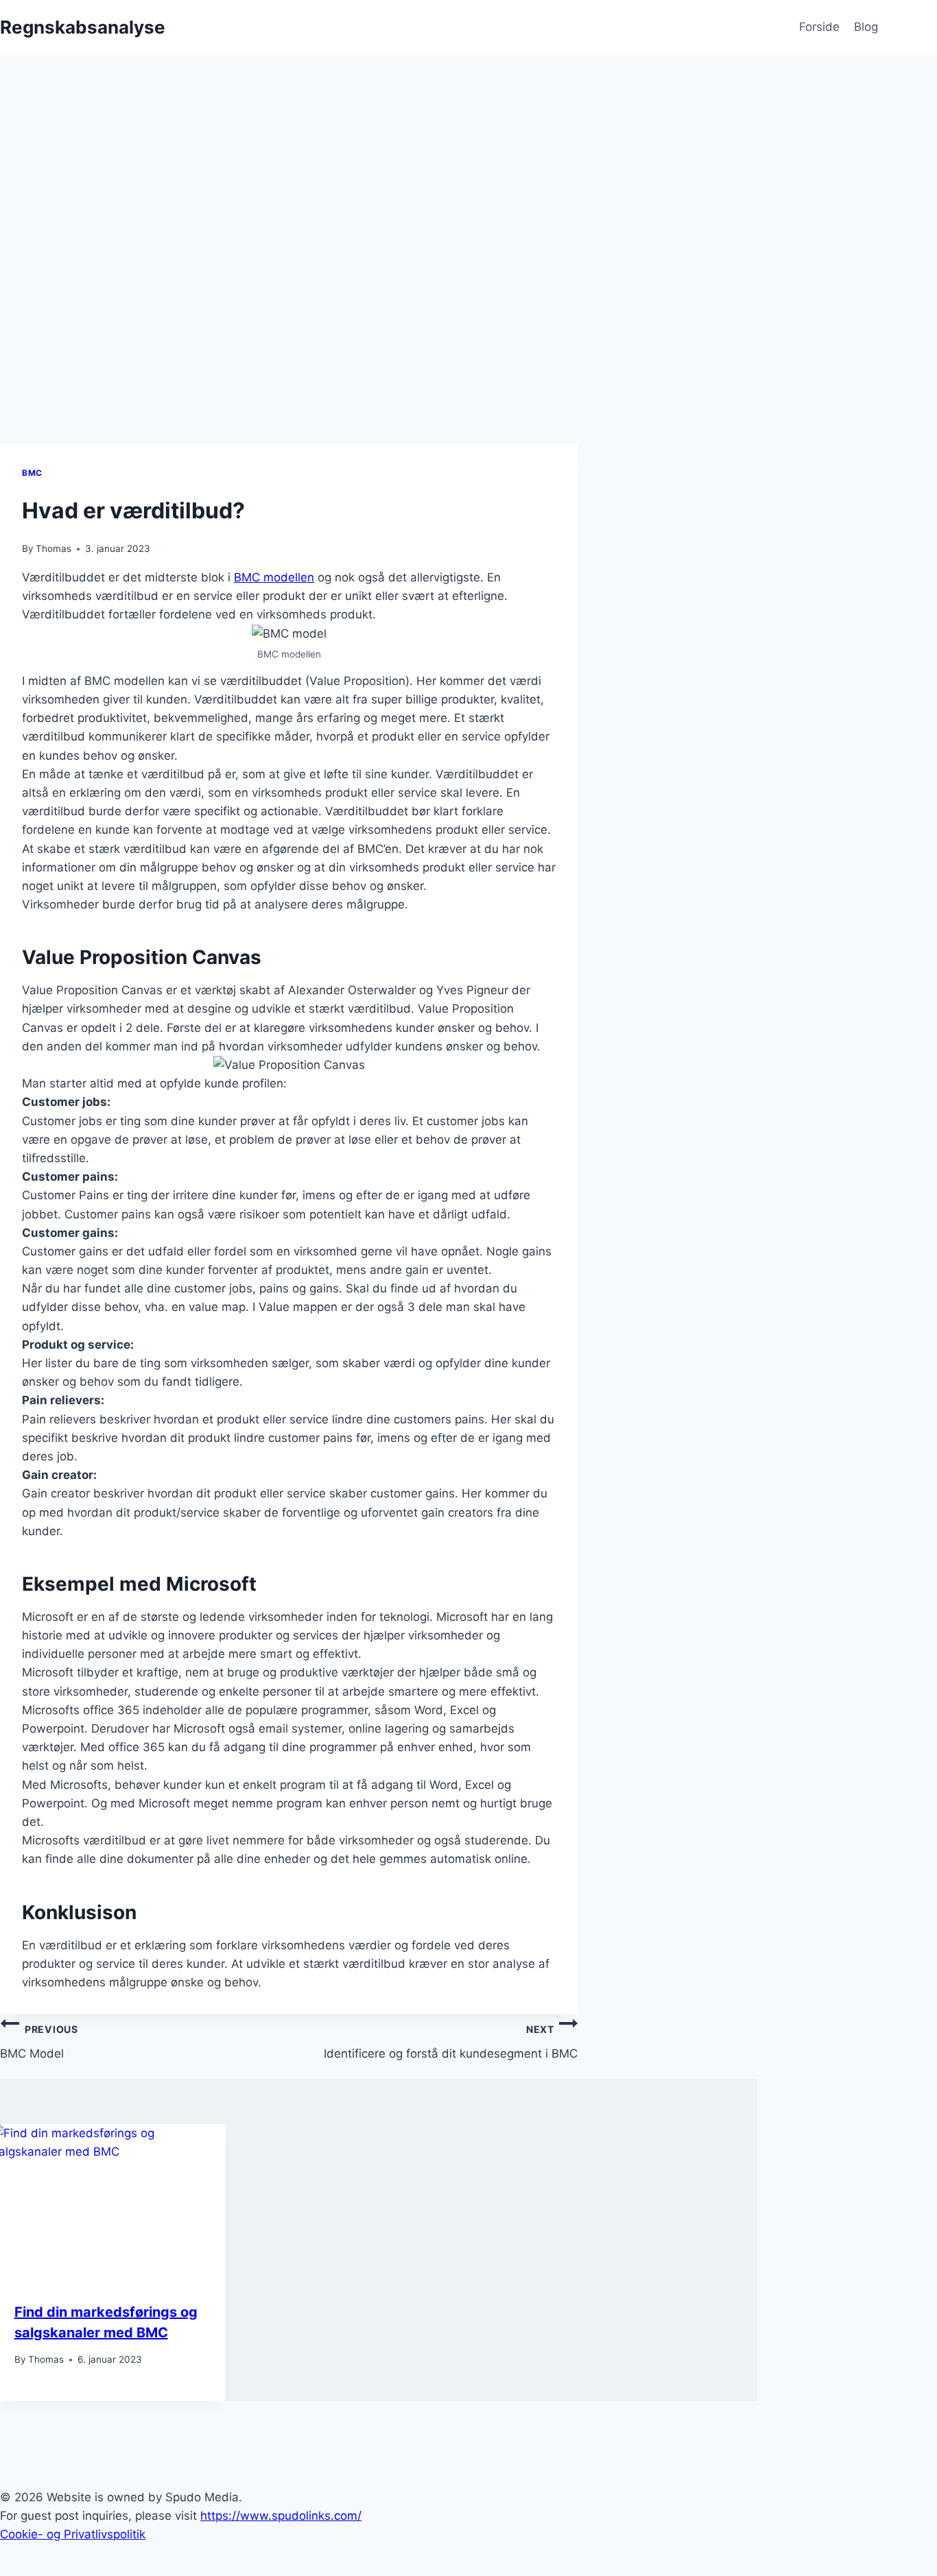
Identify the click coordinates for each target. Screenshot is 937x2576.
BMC (32, 473)
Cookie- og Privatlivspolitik (73, 2534)
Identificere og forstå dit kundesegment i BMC (451, 2042)
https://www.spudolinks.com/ (281, 2516)
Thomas (54, 549)
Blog (866, 27)
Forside (819, 27)
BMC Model (39, 2042)
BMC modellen (274, 577)
